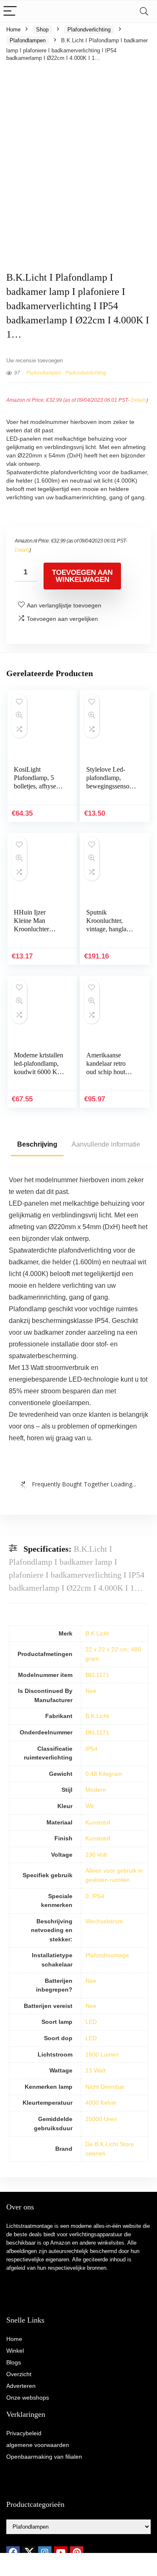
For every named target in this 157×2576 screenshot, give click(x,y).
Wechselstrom (104, 1921)
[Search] (144, 12)
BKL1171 (97, 1675)
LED (91, 2022)
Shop (42, 30)
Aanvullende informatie (106, 1144)
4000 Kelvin (101, 2103)
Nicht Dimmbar (105, 2087)
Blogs (14, 2362)
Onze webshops (28, 2398)
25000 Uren (101, 2119)
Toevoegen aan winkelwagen (82, 576)
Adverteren (21, 2386)
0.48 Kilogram (104, 1774)
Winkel (15, 2351)
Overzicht (19, 2374)
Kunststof (98, 1822)
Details (139, 400)
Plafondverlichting (89, 30)
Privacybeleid (24, 2433)
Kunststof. (99, 1838)
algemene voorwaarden (38, 2445)
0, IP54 (95, 1896)
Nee (91, 1691)
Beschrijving (37, 1144)
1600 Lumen (102, 2054)
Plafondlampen (28, 40)
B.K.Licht (97, 1633)
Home (13, 30)
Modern (96, 1790)
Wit (90, 1806)
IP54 (91, 1749)
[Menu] (10, 12)
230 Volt (96, 1855)
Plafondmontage (107, 1955)
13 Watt (95, 2070)
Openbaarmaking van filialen (44, 2457)
